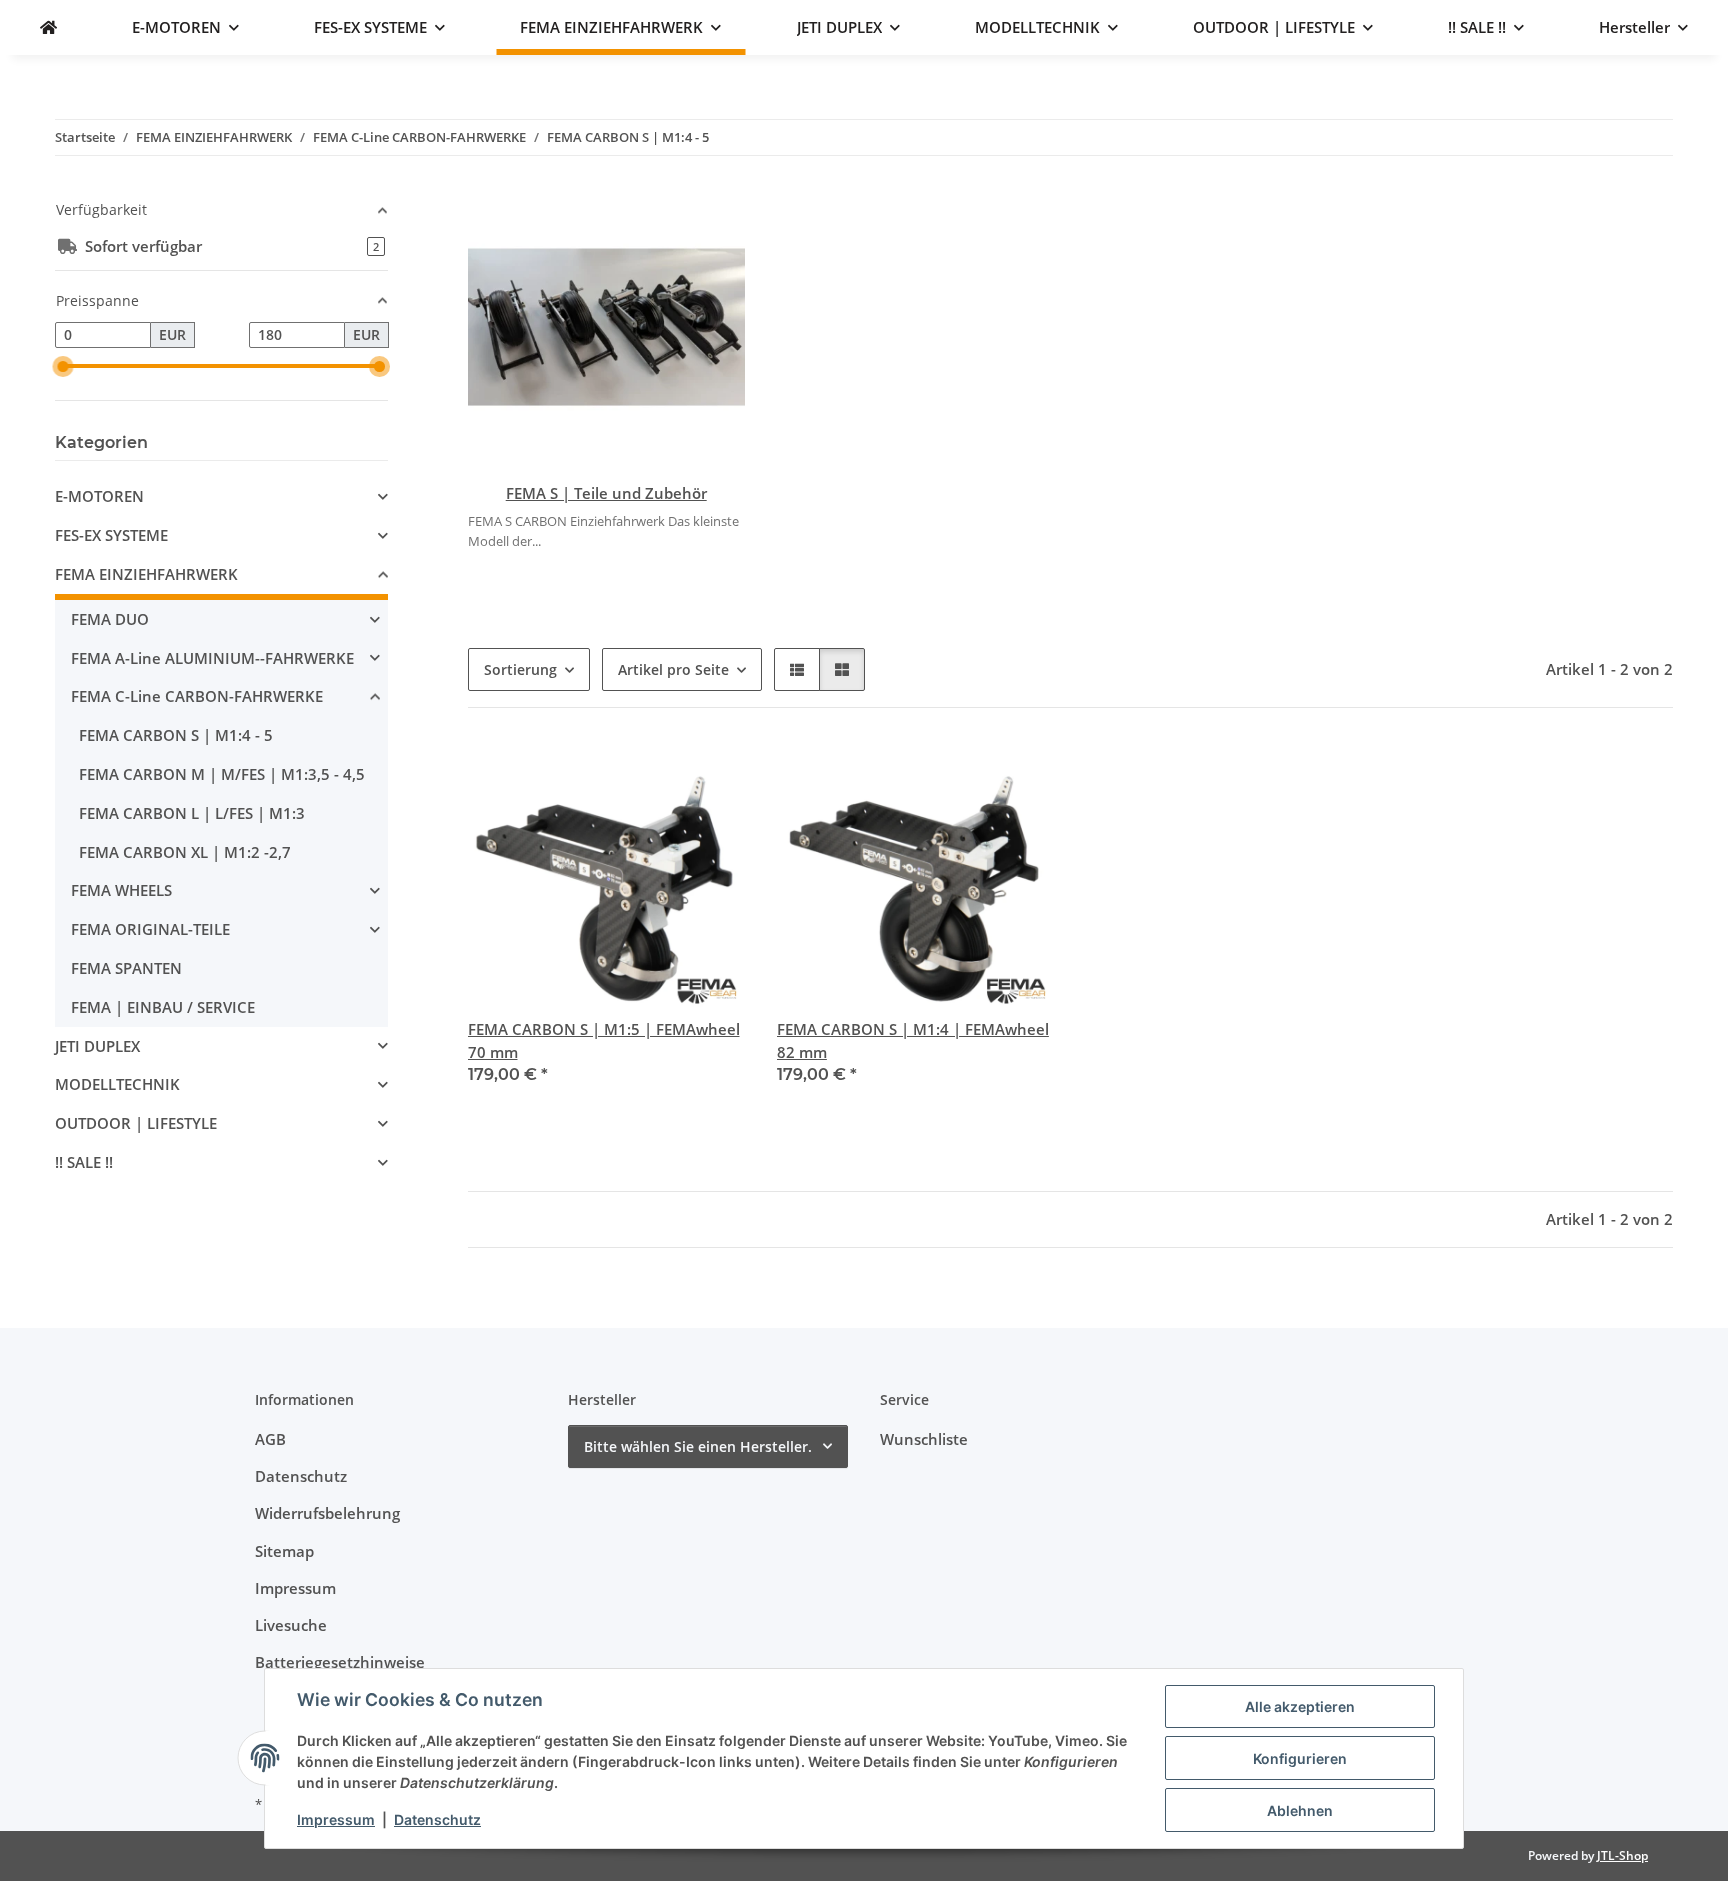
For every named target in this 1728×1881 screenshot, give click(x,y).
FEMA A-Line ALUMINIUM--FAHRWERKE (212, 658)
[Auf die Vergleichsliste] (659, 774)
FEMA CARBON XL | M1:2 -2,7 (185, 852)
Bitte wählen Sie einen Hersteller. (698, 1446)
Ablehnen (1300, 1810)
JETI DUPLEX (97, 1046)
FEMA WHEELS (121, 890)
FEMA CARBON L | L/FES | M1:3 (192, 813)
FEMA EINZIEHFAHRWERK (146, 574)
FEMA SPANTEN (126, 968)
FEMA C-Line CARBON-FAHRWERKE (197, 696)
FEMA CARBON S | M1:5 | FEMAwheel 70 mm (604, 1040)
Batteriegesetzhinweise (340, 1662)
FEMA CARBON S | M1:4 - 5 (176, 735)
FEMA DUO (110, 619)
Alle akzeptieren (1300, 1706)
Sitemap (284, 1551)
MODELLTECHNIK (117, 1084)
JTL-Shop (1622, 1855)
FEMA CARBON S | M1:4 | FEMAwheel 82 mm (913, 1040)
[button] (797, 669)
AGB (270, 1439)
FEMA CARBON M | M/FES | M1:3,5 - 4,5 (222, 774)
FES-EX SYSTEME (111, 535)
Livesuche (291, 1625)
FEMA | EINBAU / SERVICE (163, 1007)
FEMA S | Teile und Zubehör (606, 493)
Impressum (336, 1819)
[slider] (63, 366)
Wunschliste (924, 1439)
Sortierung (520, 669)
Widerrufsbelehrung (327, 1513)
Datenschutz (437, 1819)
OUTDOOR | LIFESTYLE (136, 1123)
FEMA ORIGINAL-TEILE (150, 929)
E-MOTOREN (99, 496)
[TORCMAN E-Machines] (48, 27)
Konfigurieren (1300, 1758)
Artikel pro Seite (673, 669)
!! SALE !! (84, 1162)
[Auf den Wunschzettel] (711, 774)
